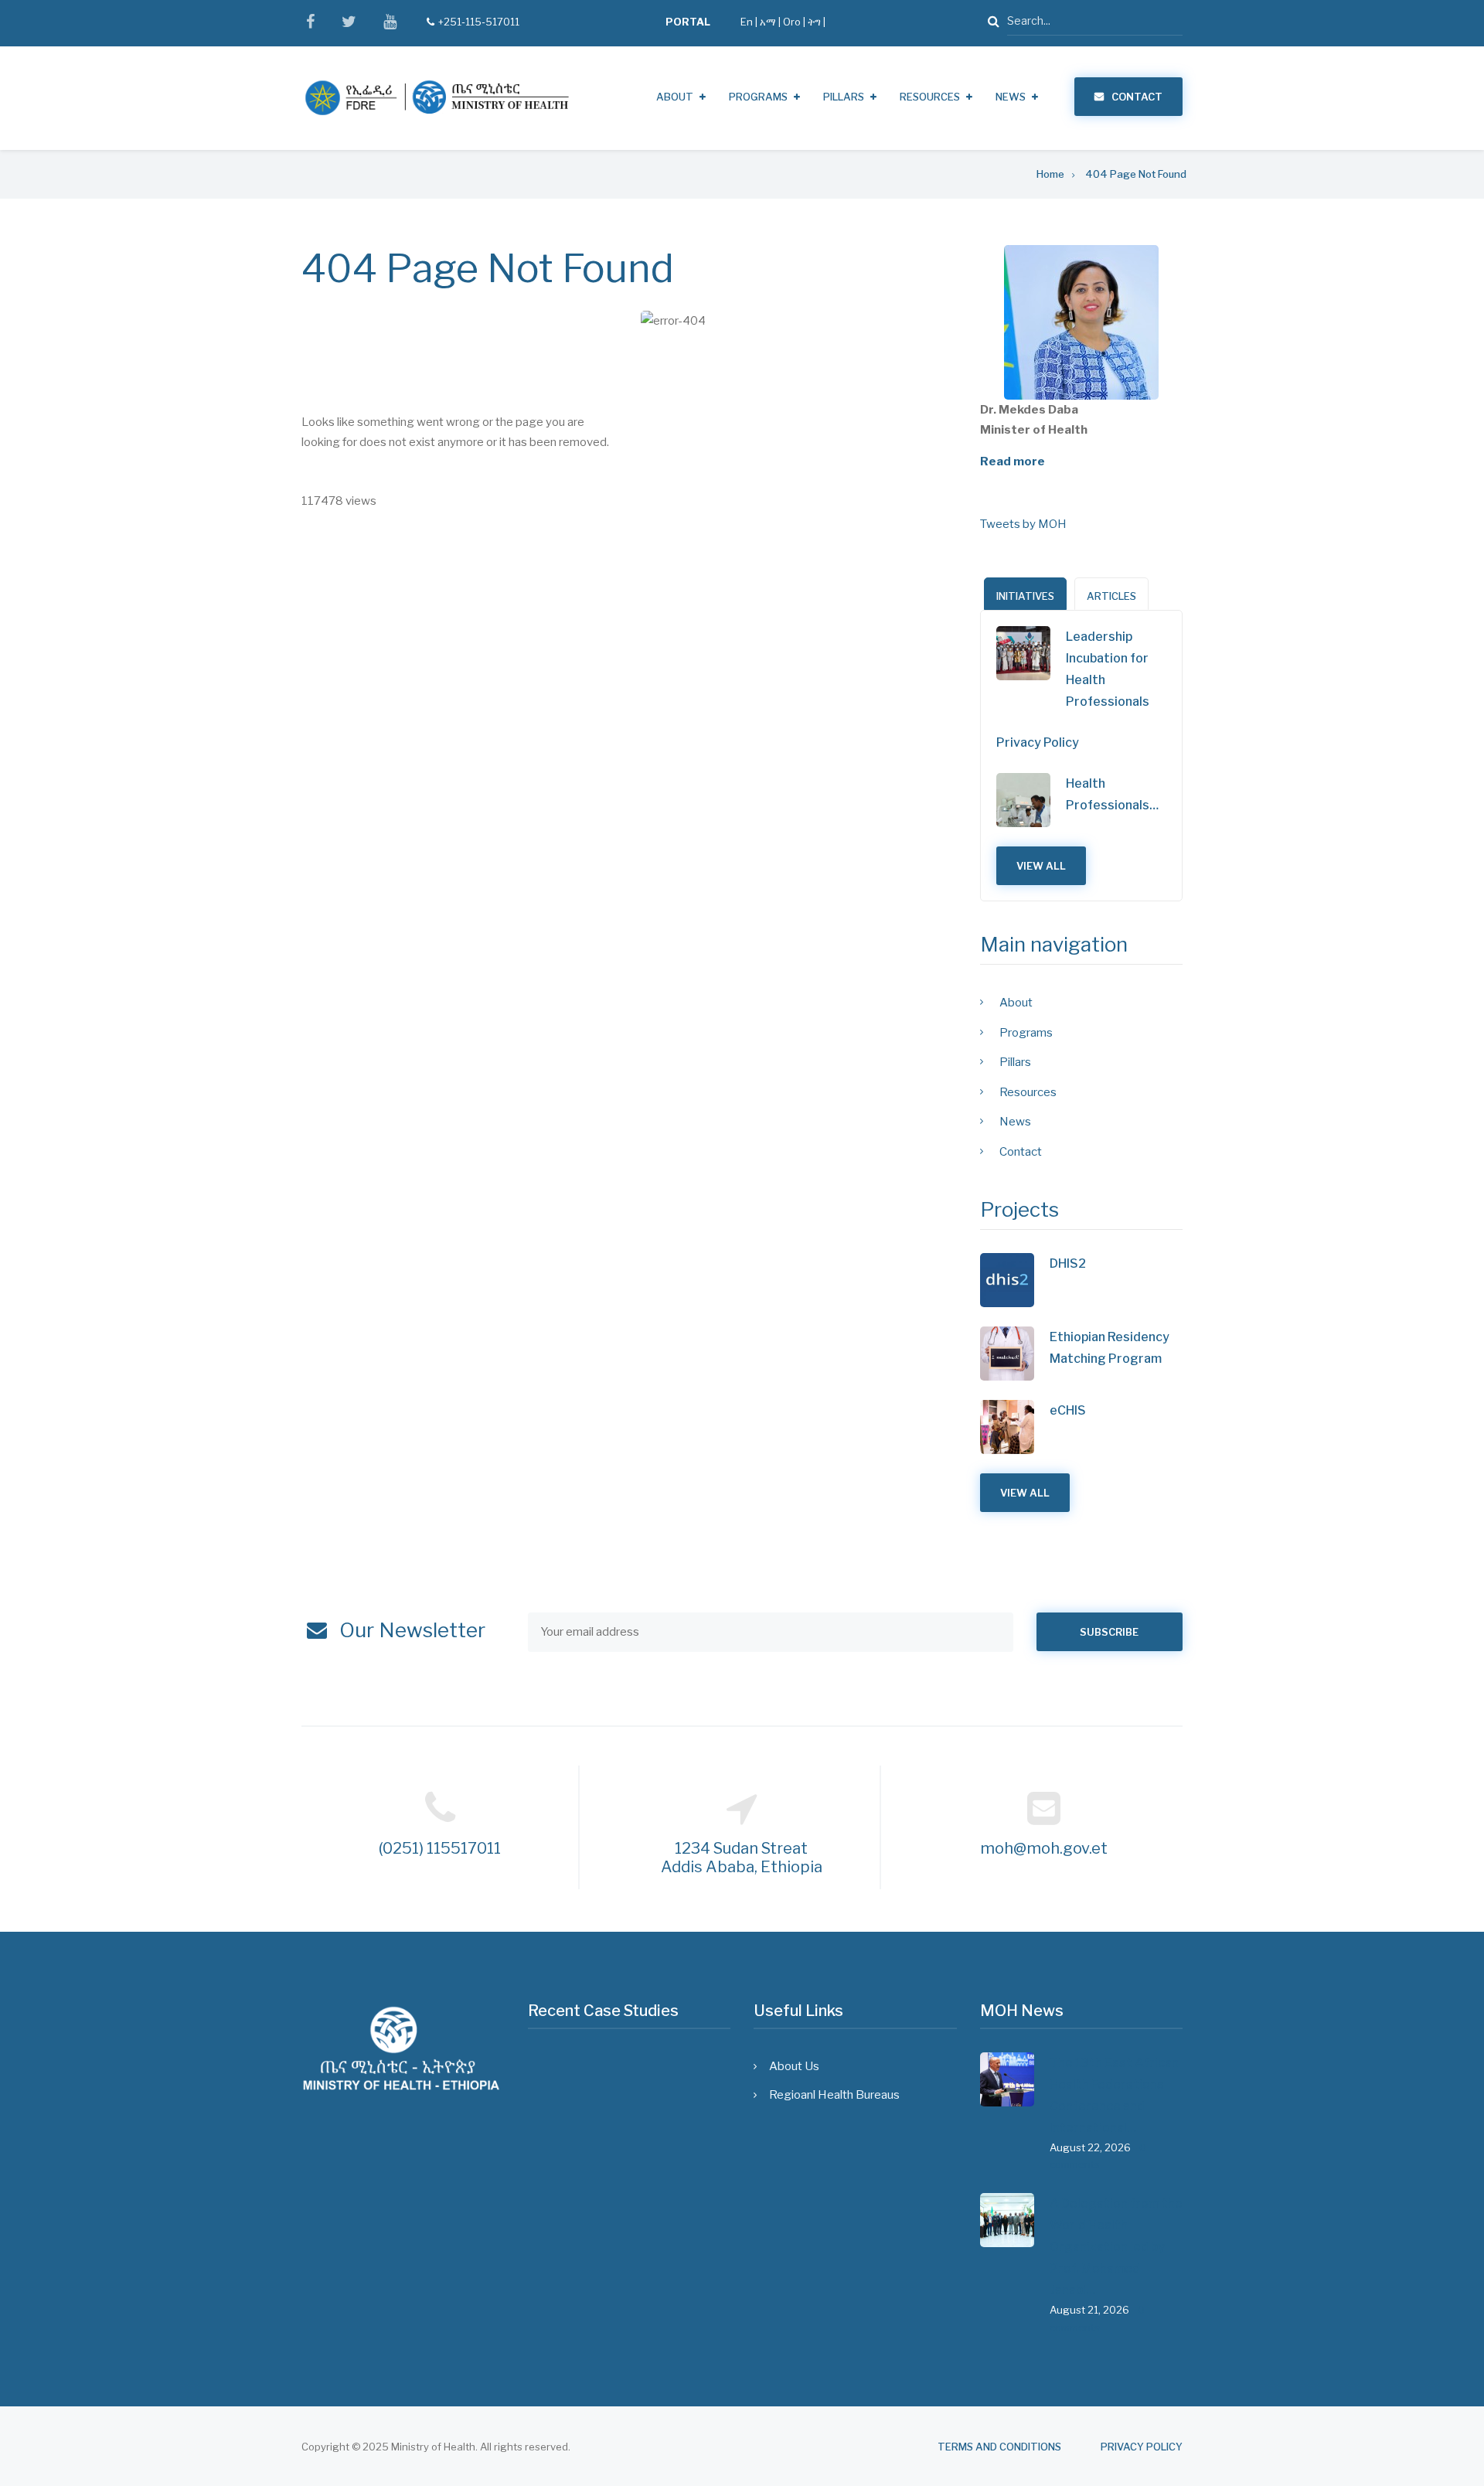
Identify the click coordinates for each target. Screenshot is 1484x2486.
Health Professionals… (1112, 794)
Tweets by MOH (1023, 524)
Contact (1137, 97)
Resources (930, 97)
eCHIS (1068, 1410)
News (1011, 97)
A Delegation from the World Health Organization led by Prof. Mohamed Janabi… (1116, 2247)
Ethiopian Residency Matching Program (1110, 1348)
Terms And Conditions (999, 2447)
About (675, 97)
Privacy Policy (1038, 742)
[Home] (437, 97)
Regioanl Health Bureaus (834, 2095)
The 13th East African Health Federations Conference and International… (1114, 2095)
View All (1041, 866)
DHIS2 (1068, 1263)
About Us (794, 2066)
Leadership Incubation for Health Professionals (1108, 669)
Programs (758, 97)
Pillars (844, 97)
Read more (1013, 461)
